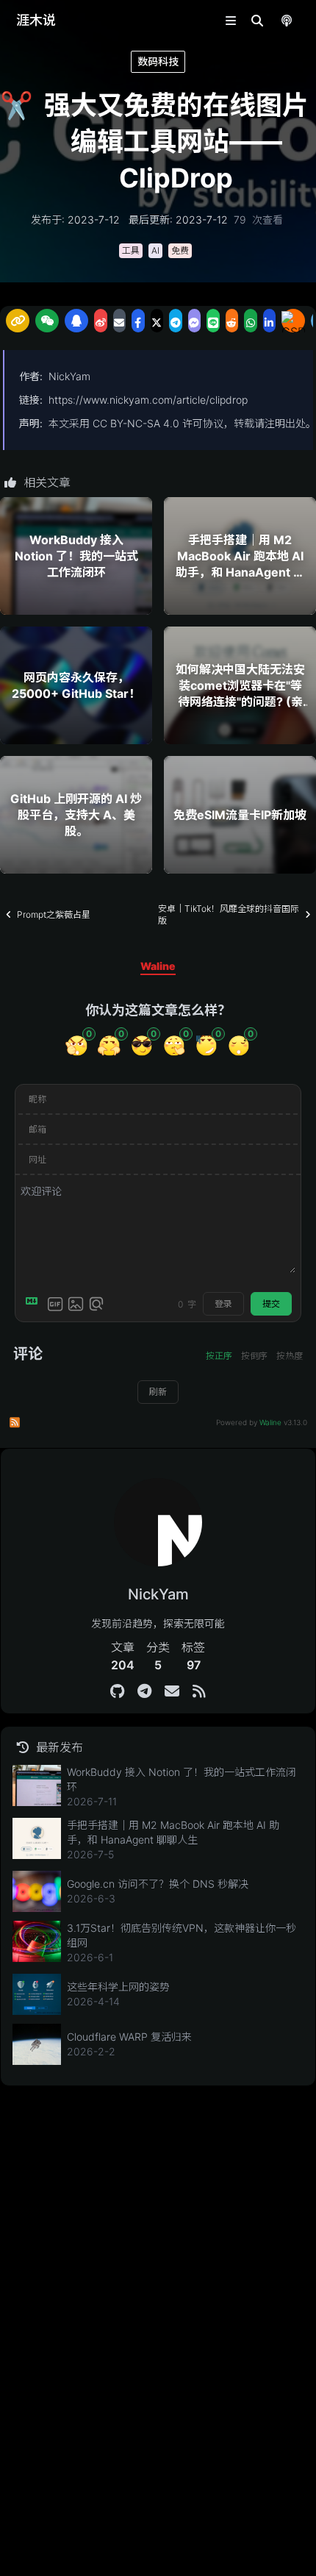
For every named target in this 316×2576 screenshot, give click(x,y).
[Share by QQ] (76, 321)
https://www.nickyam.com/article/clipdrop (148, 400)
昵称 (37, 1099)
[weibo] (101, 321)
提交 (271, 1303)
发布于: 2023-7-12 (75, 220)
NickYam (69, 376)
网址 (37, 1159)
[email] (120, 321)
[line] (213, 321)
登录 (223, 1303)
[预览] (96, 1304)
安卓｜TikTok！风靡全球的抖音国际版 (229, 914)
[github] (117, 1691)
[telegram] (176, 321)
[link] (18, 321)
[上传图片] (76, 1304)
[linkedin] (270, 321)
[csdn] (293, 321)
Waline (270, 1422)
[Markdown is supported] (35, 1304)
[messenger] (195, 321)
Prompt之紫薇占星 (54, 914)
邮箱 (37, 1129)
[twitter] (157, 321)
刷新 (158, 1392)
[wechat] (47, 321)
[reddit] (232, 321)
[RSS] (199, 1691)
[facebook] (138, 321)
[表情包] (55, 1304)
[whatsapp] (251, 321)
